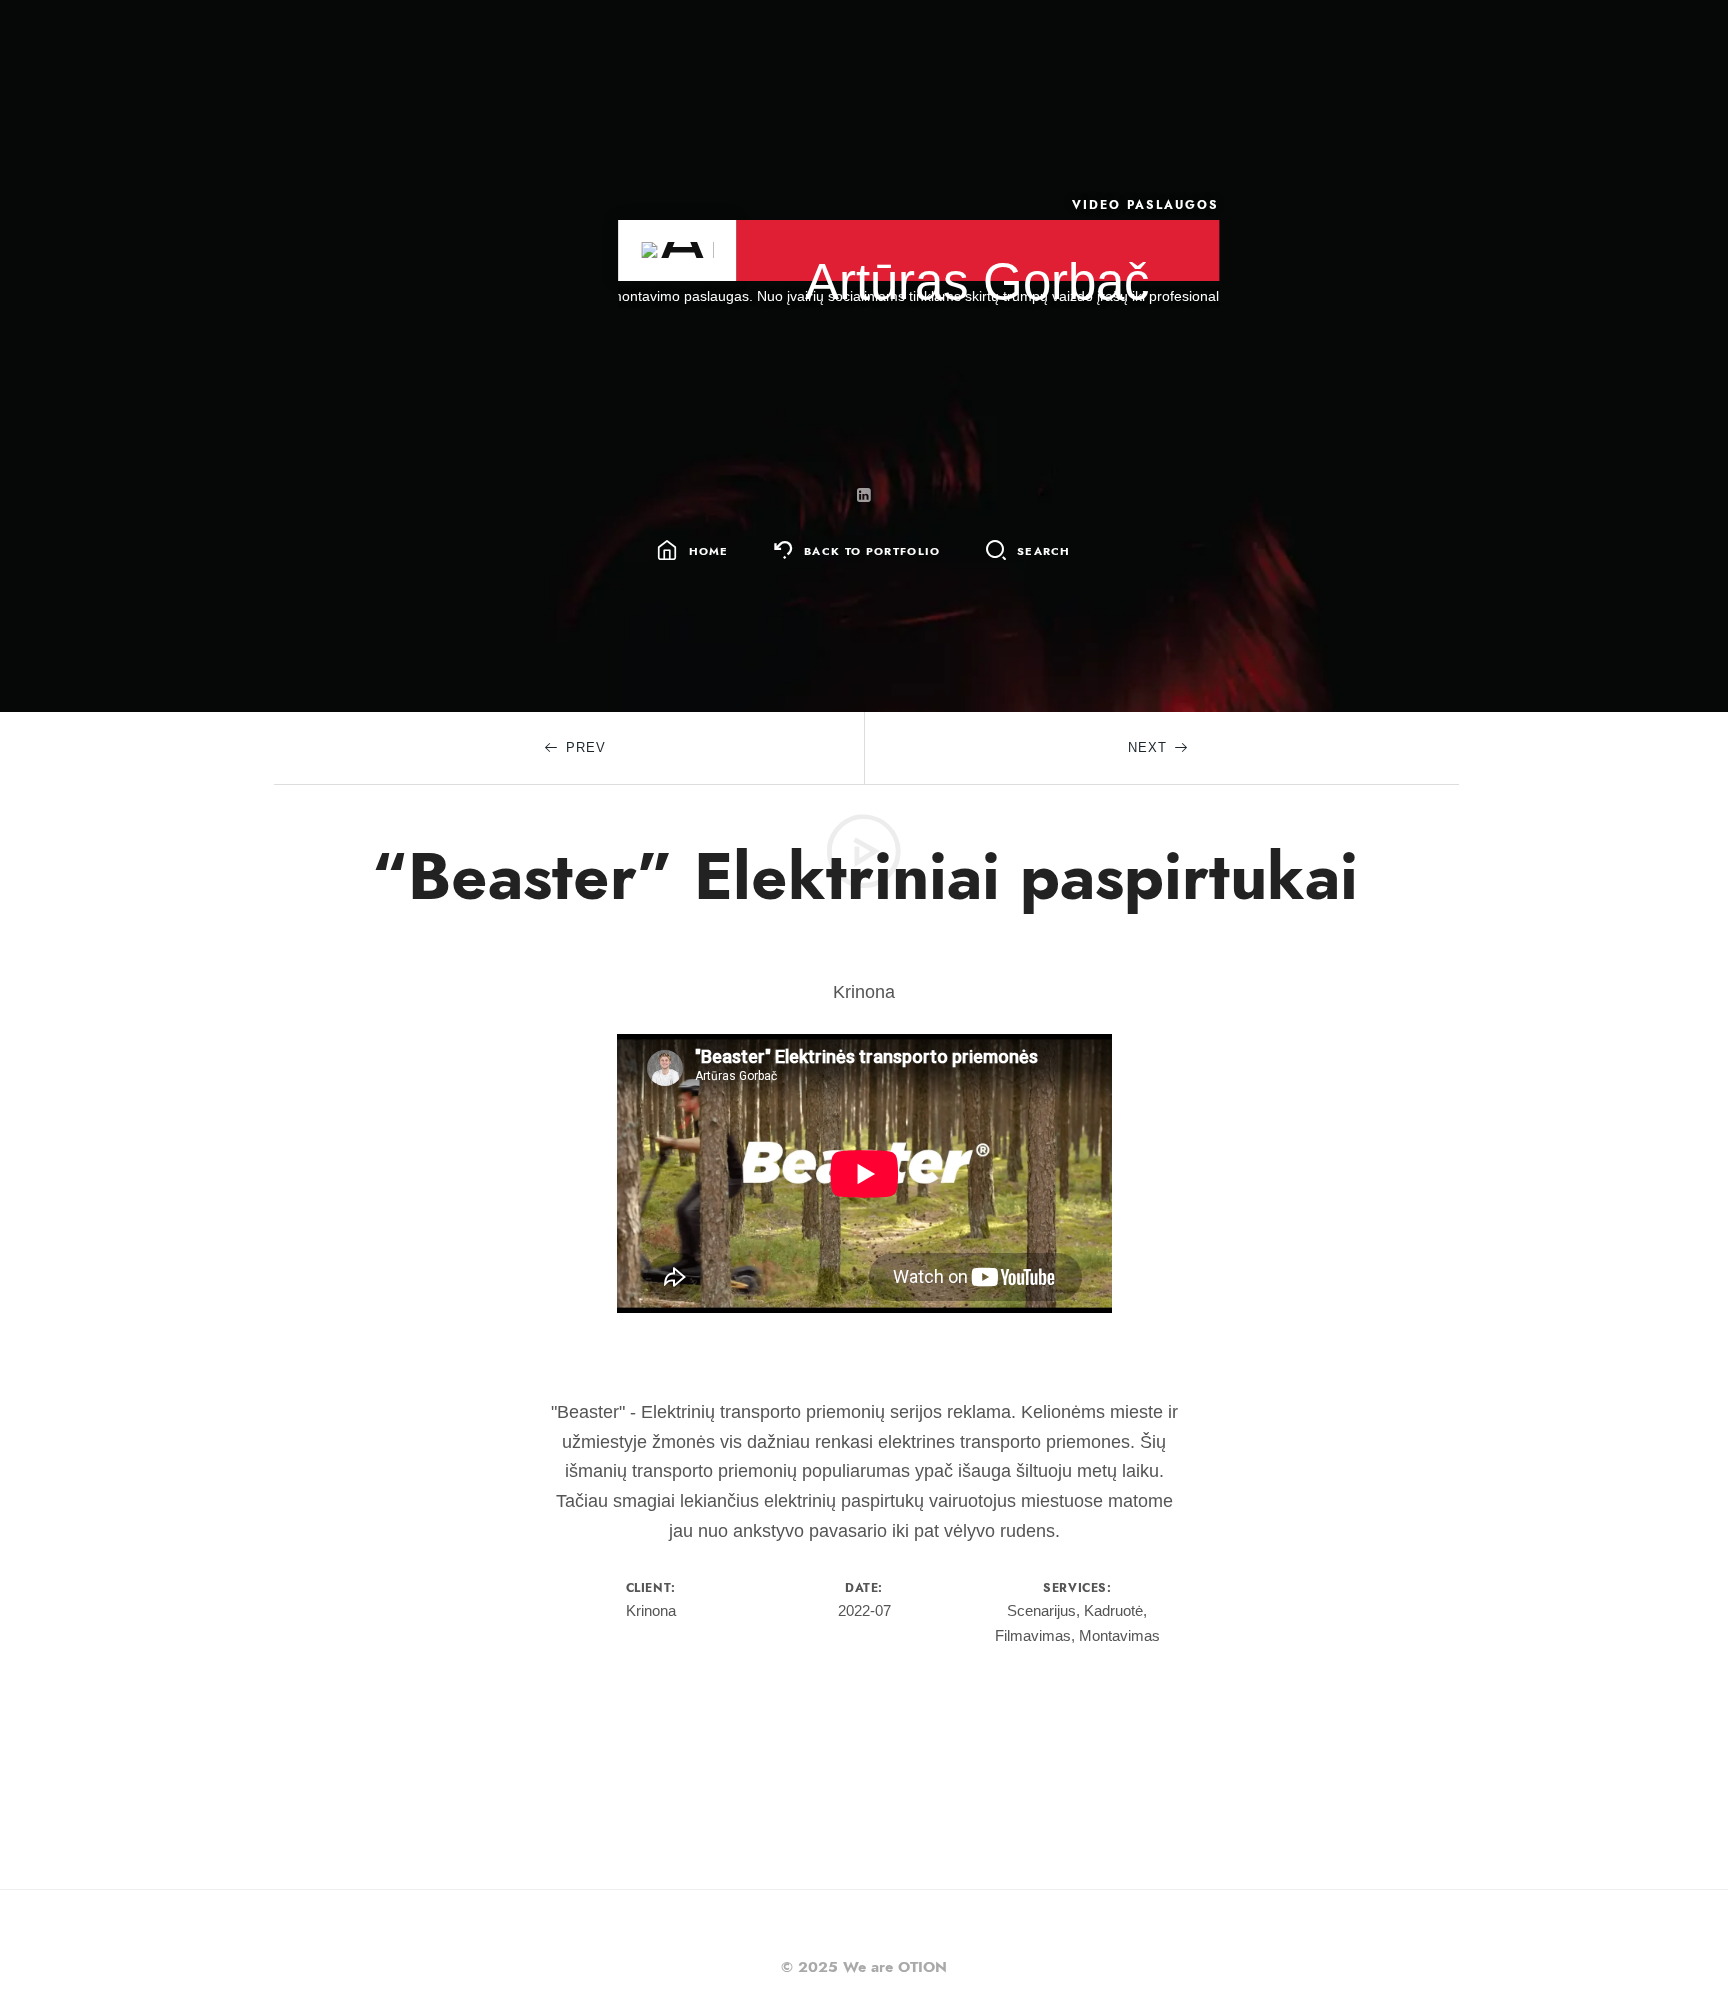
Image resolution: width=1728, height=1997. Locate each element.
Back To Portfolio (872, 551)
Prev (586, 747)
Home (709, 551)
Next (1147, 747)
